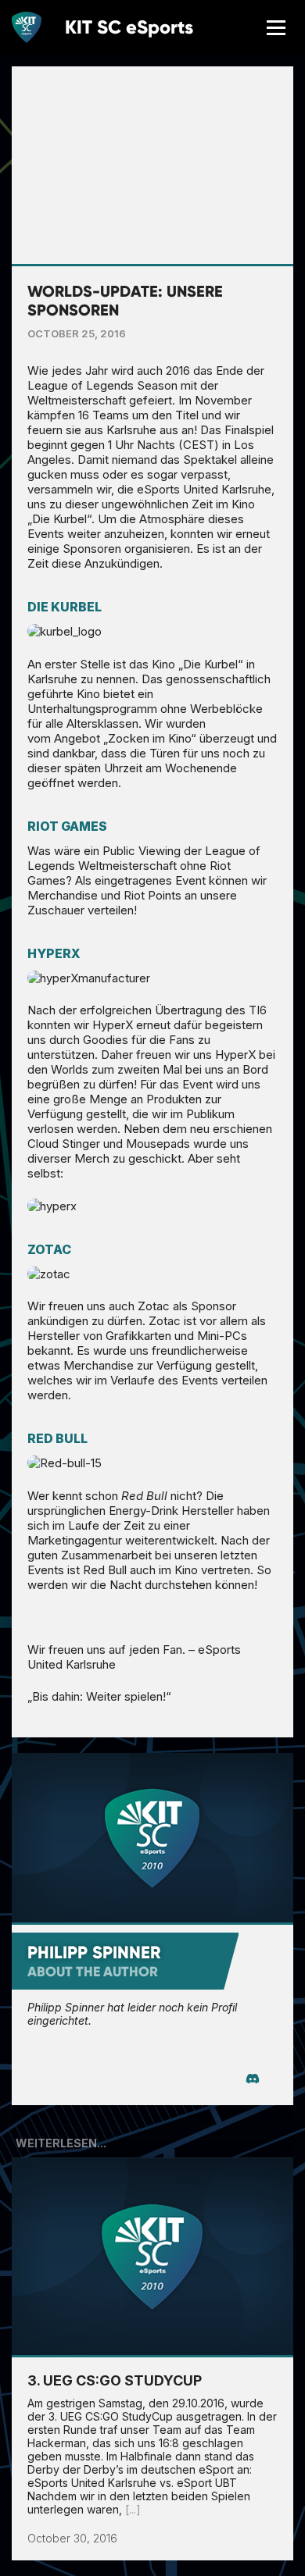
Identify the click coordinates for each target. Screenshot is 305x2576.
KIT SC (129, 27)
